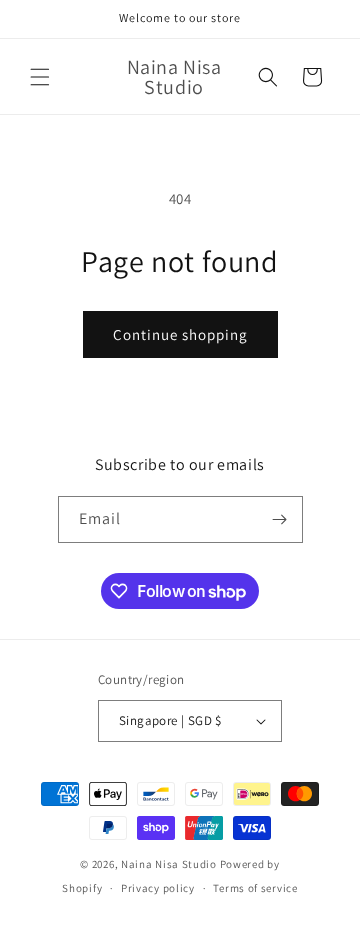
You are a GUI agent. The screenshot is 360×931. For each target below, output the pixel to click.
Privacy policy (158, 888)
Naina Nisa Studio (169, 864)
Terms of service (255, 888)
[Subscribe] (280, 519)
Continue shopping (180, 334)
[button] (40, 77)
